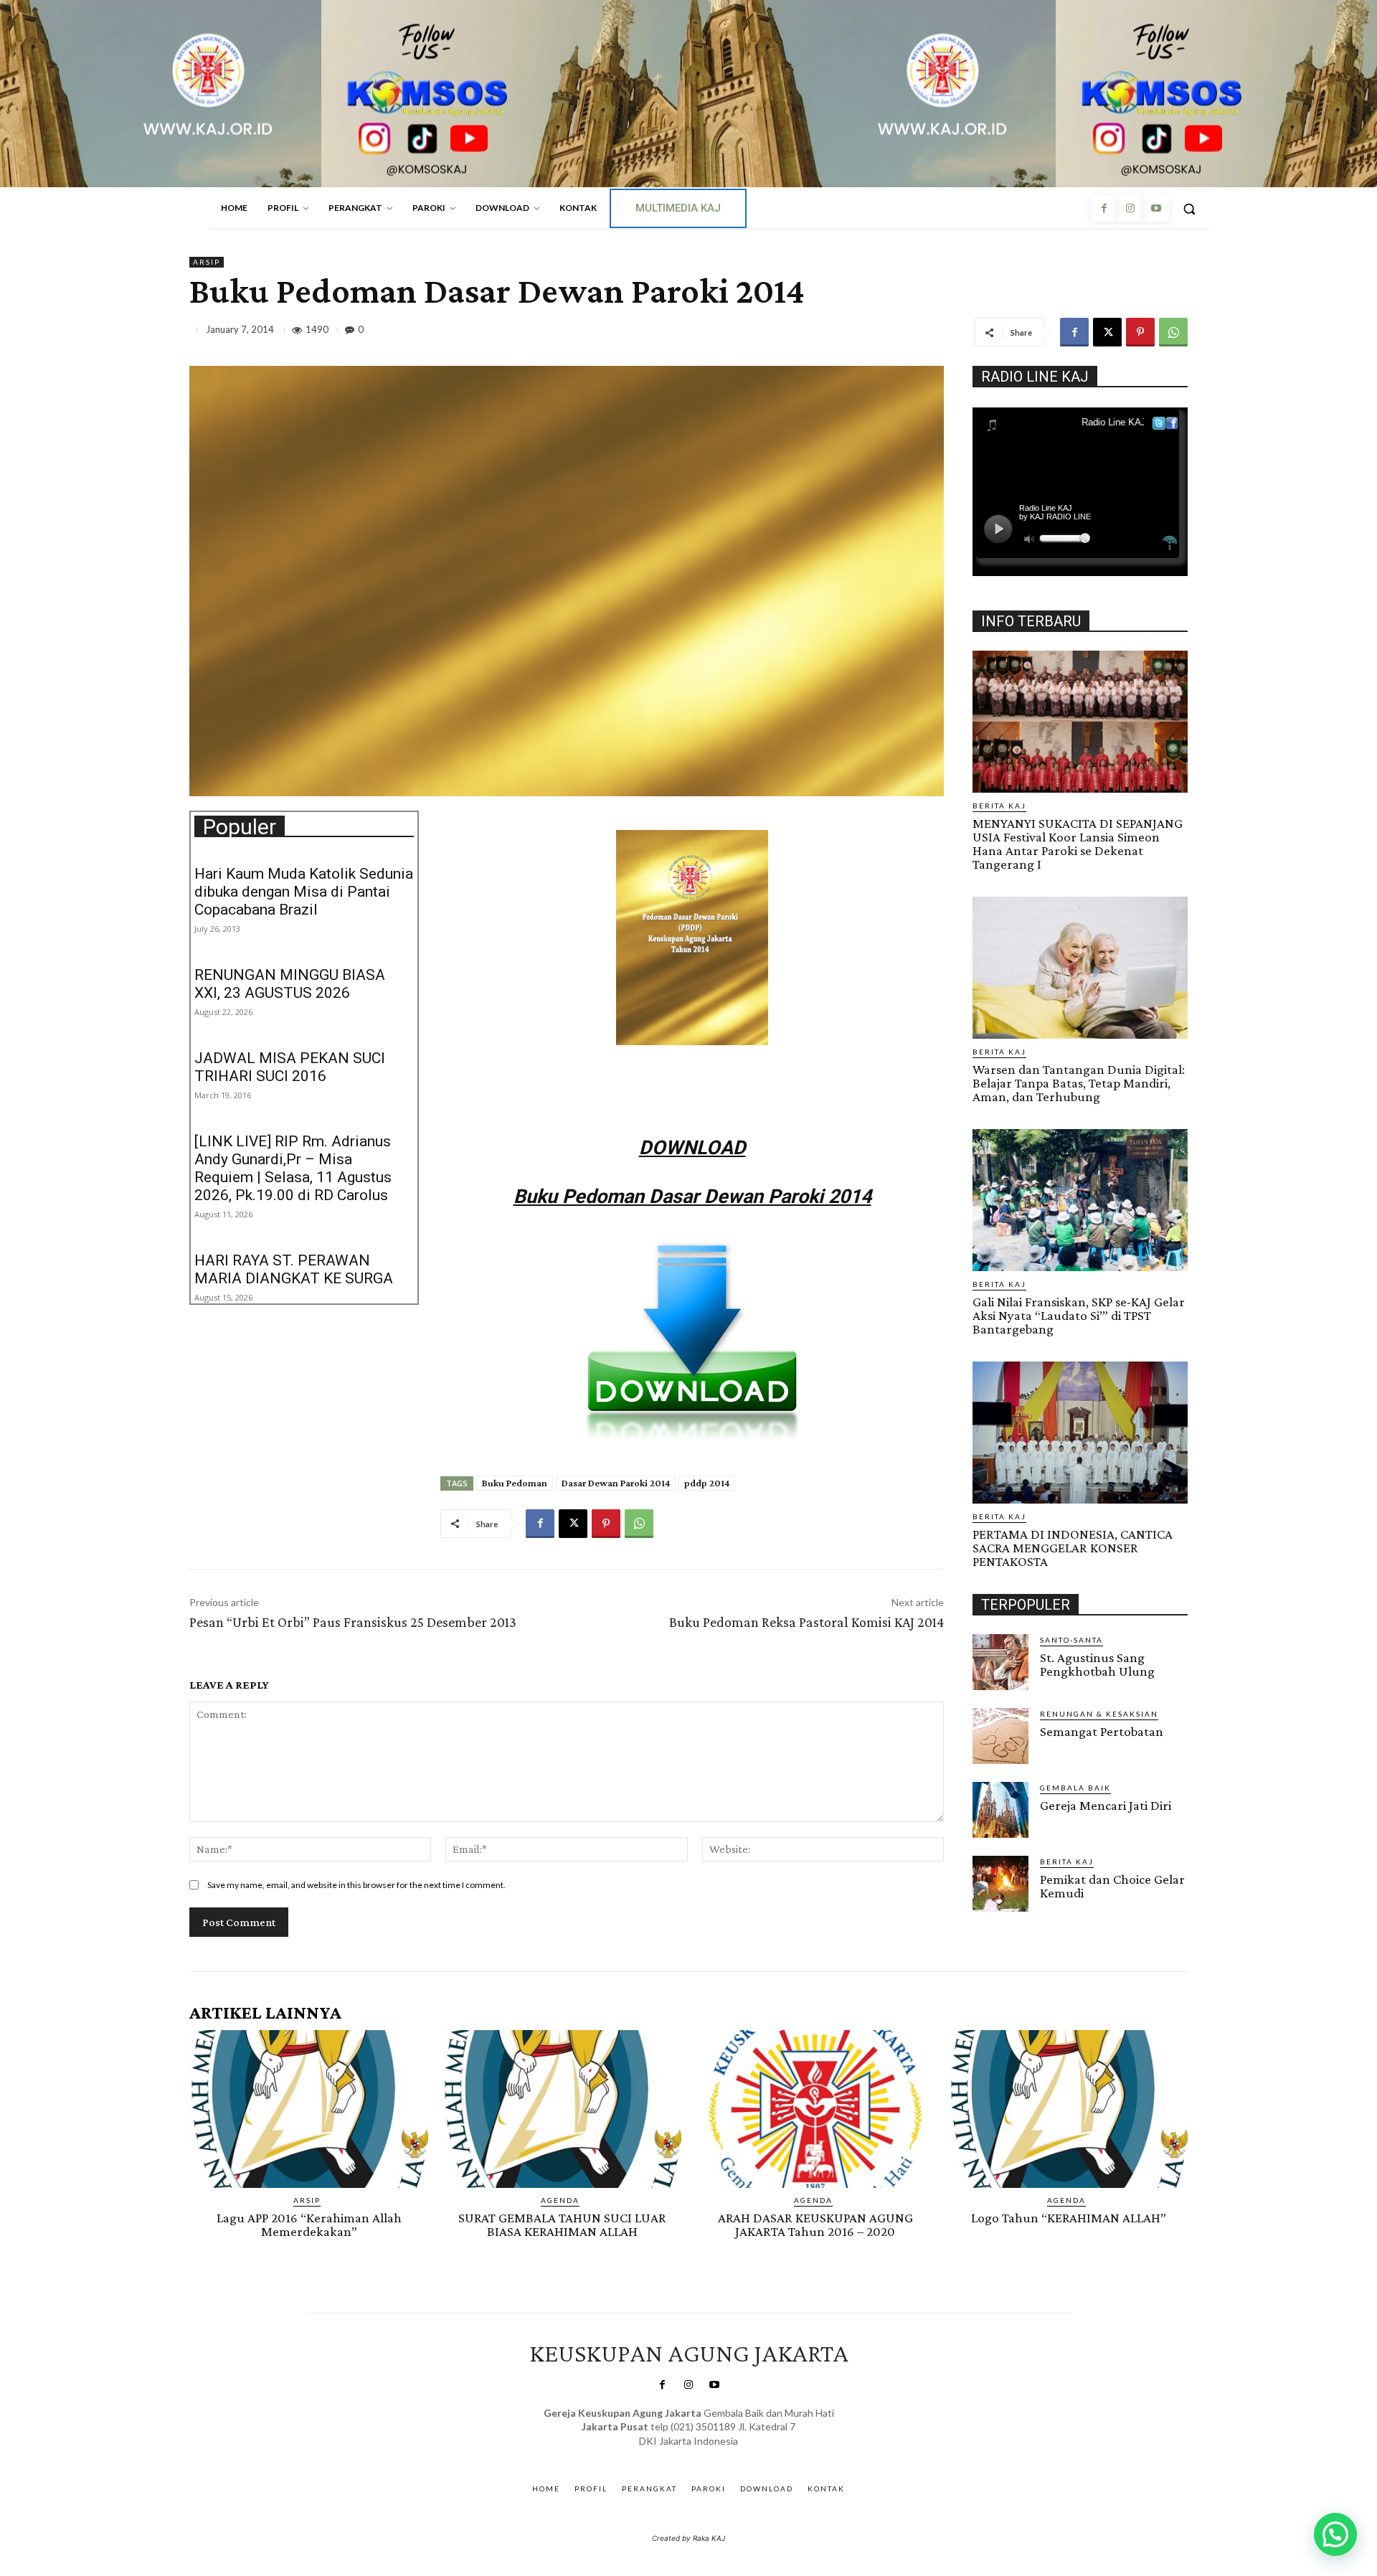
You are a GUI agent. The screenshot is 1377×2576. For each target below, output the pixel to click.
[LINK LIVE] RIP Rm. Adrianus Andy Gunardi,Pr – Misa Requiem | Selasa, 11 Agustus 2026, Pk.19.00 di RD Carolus (293, 1168)
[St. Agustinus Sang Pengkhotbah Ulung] (1000, 1662)
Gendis (730, 2455)
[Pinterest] (1140, 332)
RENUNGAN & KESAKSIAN (1099, 1714)
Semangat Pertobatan (1102, 1731)
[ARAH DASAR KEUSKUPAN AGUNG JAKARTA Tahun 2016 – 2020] (815, 2109)
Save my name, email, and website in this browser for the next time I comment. (356, 1885)
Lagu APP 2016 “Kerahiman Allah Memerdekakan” (309, 2224)
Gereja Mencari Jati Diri (1106, 1805)
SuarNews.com (667, 2455)
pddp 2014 (707, 1483)
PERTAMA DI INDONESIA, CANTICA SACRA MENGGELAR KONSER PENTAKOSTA (1073, 1548)
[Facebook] (1104, 209)
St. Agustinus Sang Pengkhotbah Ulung (1097, 1664)
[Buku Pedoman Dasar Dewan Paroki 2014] (692, 1341)
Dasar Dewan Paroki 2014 (616, 1483)
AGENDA (560, 2200)
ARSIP (207, 262)
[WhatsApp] (1173, 332)
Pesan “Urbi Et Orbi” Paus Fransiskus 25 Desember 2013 (353, 1622)
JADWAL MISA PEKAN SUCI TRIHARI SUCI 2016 (290, 1067)
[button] (1189, 209)
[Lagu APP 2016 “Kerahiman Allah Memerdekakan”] (309, 2109)
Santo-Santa (1071, 1640)
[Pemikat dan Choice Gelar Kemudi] (1000, 1884)
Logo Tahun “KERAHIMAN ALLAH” (1069, 2218)
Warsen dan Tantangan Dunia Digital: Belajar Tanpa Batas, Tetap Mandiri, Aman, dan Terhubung (1079, 1083)
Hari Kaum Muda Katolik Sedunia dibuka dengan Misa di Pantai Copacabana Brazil (304, 892)
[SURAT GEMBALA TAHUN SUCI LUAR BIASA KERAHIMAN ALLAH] (562, 2109)
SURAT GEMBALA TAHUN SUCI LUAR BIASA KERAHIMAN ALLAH (562, 2224)
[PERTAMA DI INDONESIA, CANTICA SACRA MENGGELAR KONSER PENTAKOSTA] (1080, 1433)
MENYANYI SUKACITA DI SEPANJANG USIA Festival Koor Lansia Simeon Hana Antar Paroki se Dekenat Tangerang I (1078, 844)
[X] (1107, 332)
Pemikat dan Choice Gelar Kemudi (1112, 1886)
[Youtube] (1156, 209)
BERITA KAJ (999, 806)
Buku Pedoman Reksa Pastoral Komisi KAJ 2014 (806, 1622)
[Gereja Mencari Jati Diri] (1000, 1810)
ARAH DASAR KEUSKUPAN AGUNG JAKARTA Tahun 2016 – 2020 (815, 2224)
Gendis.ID (999, 1916)
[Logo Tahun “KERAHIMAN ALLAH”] (1068, 2109)
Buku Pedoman (515, 1483)
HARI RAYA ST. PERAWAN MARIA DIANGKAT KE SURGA (294, 1269)
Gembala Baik (1075, 1788)
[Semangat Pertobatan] (1000, 1736)
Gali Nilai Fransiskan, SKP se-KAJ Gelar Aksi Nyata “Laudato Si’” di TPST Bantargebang (1079, 1315)
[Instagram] (1130, 209)
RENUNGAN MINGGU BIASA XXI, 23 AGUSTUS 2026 (290, 984)
